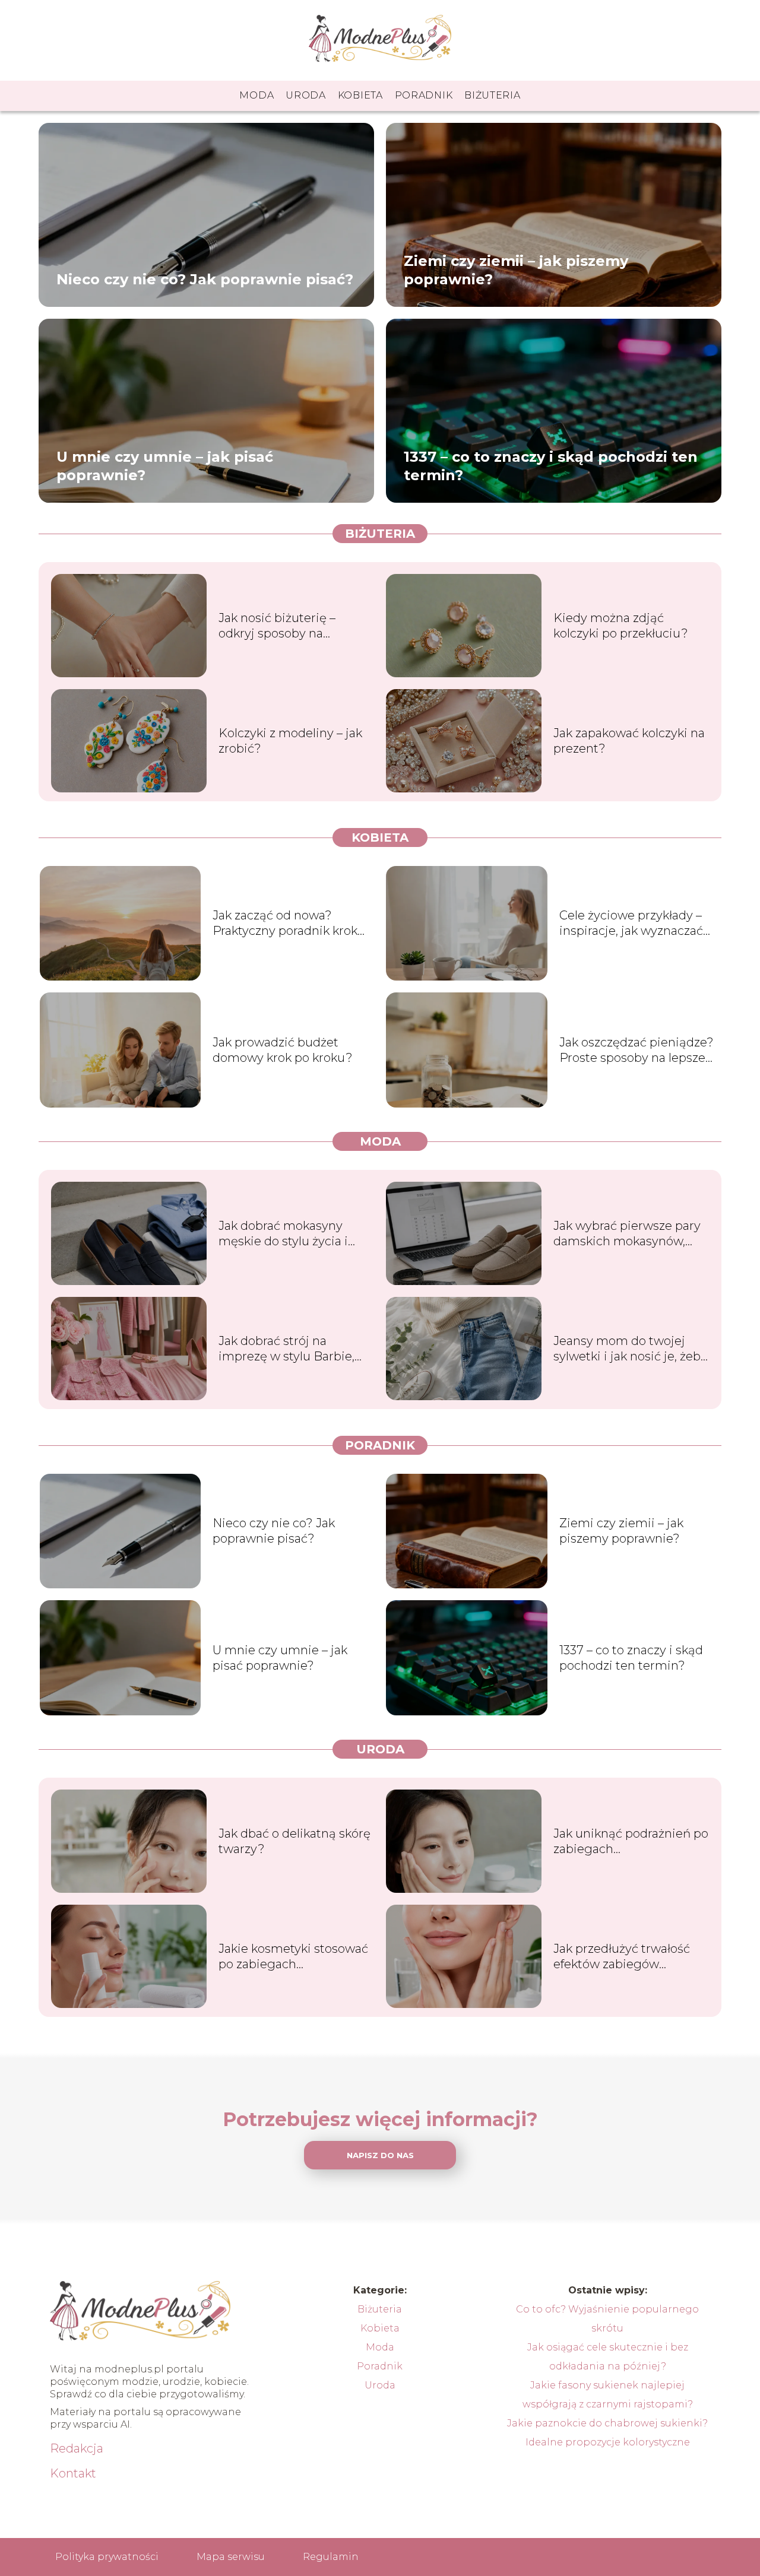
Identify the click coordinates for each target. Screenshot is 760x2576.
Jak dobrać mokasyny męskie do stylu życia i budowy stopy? (283, 1234)
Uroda (306, 95)
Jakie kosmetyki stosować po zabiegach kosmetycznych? (293, 1957)
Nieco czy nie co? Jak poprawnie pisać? (205, 279)
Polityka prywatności (107, 2557)
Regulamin (331, 2557)
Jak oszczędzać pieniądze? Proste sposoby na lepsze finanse (636, 1050)
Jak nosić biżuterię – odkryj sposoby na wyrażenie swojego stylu (289, 626)
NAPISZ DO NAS (380, 2155)
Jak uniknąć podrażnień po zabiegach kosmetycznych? (631, 1841)
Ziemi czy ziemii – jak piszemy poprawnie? (516, 269)
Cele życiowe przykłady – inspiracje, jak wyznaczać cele (631, 923)
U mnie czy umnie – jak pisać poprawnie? (165, 465)
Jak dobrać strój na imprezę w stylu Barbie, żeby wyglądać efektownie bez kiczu (295, 1349)
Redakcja (77, 2448)
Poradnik (424, 95)
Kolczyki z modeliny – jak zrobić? (290, 741)
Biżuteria (492, 95)
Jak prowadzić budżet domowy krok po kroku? (283, 1050)
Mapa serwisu (231, 2557)
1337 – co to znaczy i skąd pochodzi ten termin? (551, 465)
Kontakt (73, 2473)
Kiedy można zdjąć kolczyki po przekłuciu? (621, 626)
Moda (256, 95)
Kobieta (360, 95)
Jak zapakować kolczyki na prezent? (629, 741)
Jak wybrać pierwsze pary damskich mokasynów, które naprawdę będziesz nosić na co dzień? (627, 1234)
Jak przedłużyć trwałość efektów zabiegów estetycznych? (622, 1957)
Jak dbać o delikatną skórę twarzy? (294, 1841)
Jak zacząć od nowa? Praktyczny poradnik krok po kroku (285, 923)
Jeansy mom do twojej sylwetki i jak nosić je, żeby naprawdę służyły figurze (630, 1349)
